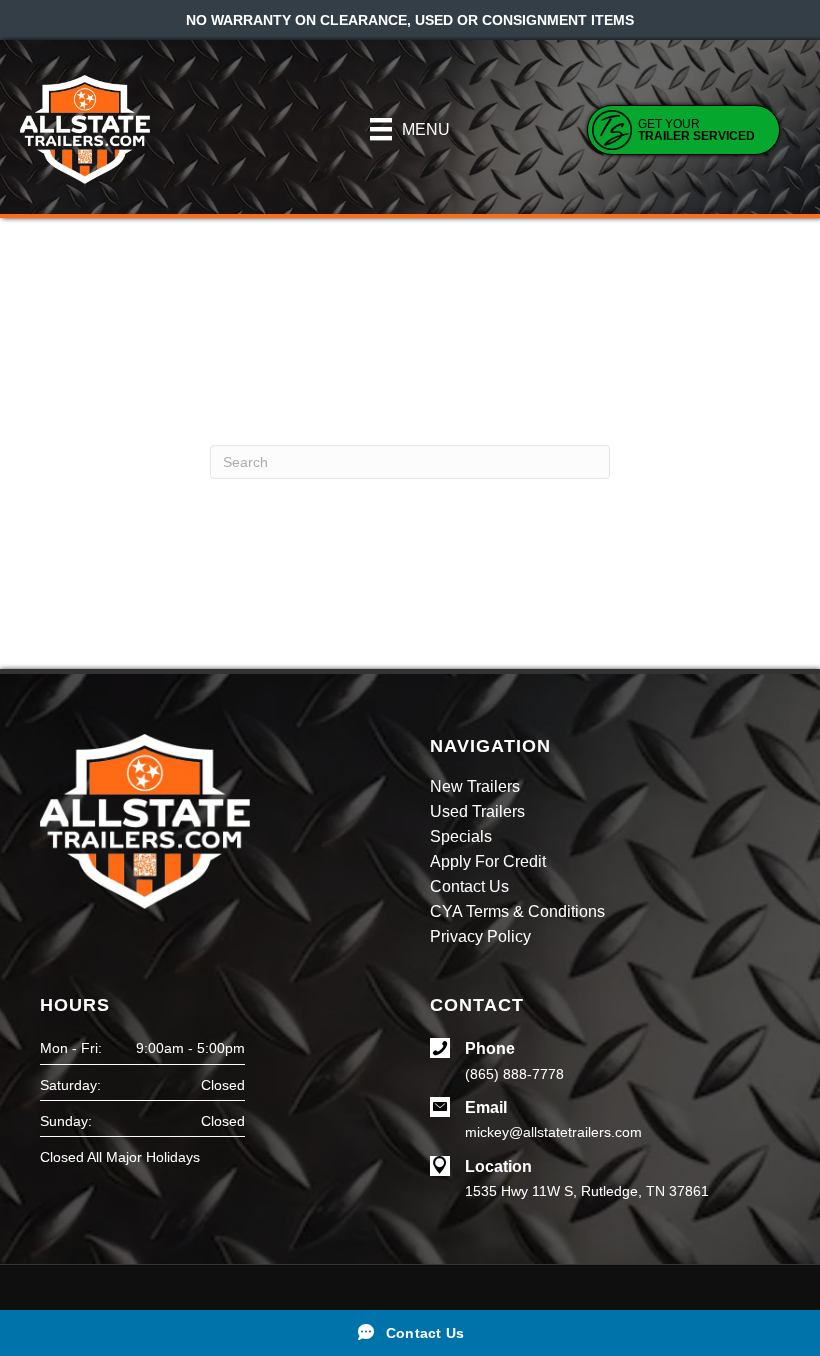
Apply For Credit (488, 862)
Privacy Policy (480, 937)
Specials (461, 837)
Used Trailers (477, 812)
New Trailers (475, 787)
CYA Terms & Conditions (517, 912)
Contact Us (469, 887)
